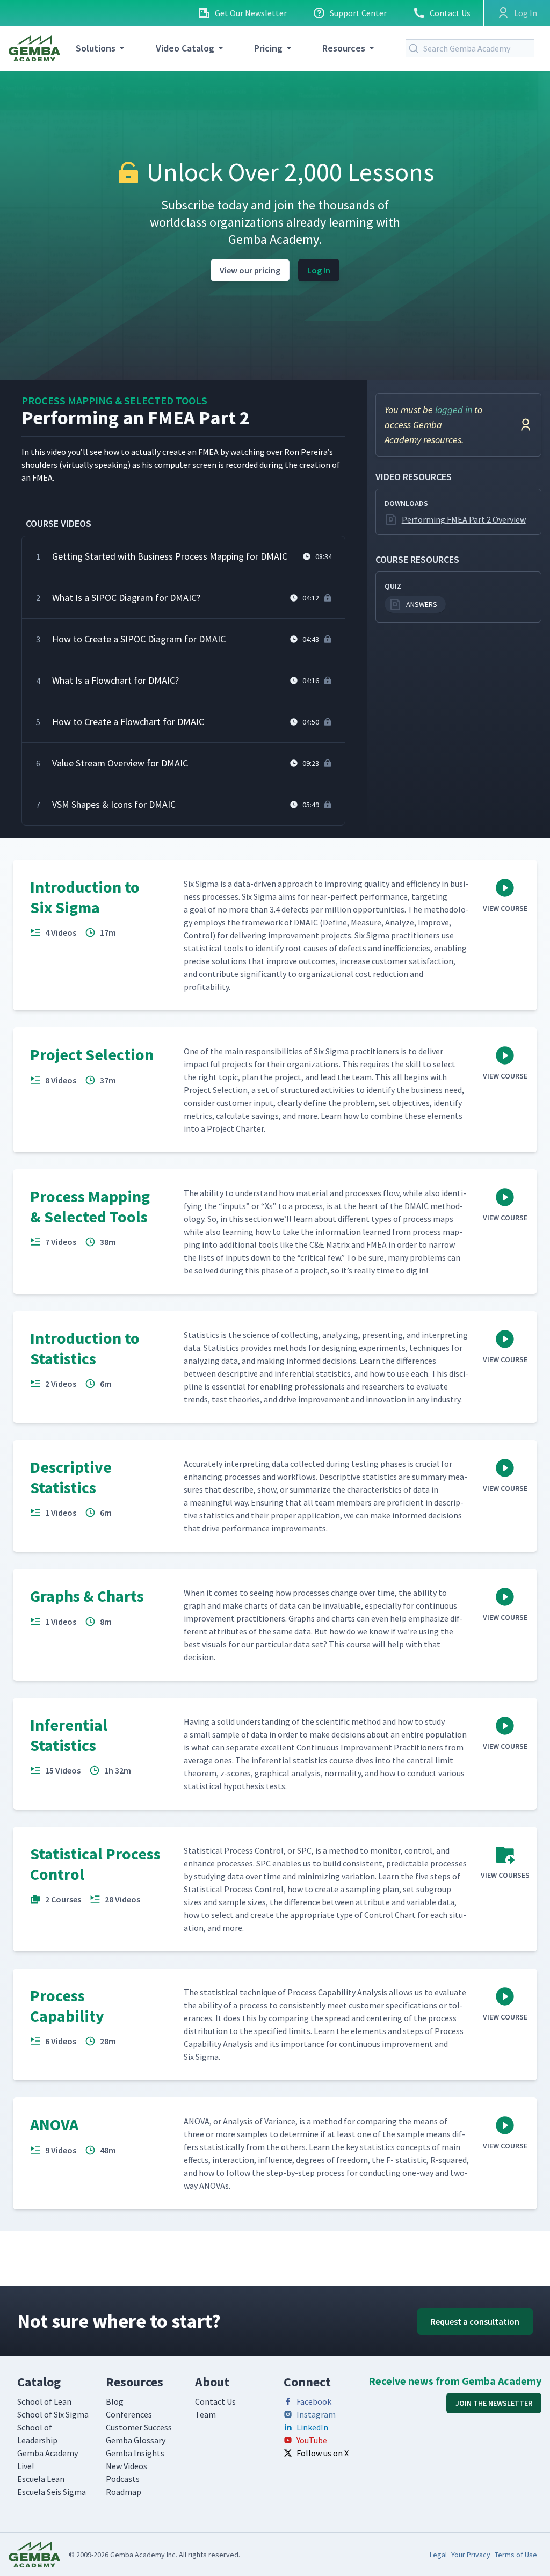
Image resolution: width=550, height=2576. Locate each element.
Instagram (316, 2414)
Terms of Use (516, 2555)
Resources (344, 48)
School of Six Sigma (53, 2414)
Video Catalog (185, 48)
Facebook (314, 2401)
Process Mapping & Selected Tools (114, 400)
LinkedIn (312, 2427)
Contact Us (450, 13)
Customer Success (139, 2427)
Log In (319, 270)
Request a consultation (475, 2321)
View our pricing (250, 270)
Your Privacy (471, 2555)
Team (205, 2414)
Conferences (129, 2414)
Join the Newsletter (494, 2403)
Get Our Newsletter (251, 13)
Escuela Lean (41, 2479)
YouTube (312, 2440)
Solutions (96, 48)
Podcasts (123, 2479)
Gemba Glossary (136, 2440)
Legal (438, 2555)
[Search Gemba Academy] (416, 48)
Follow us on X (323, 2453)
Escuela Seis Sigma (52, 2492)
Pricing (268, 48)
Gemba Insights (135, 2453)
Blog (115, 2401)
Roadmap (124, 2492)
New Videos (126, 2466)
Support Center (358, 13)
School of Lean (44, 2401)
